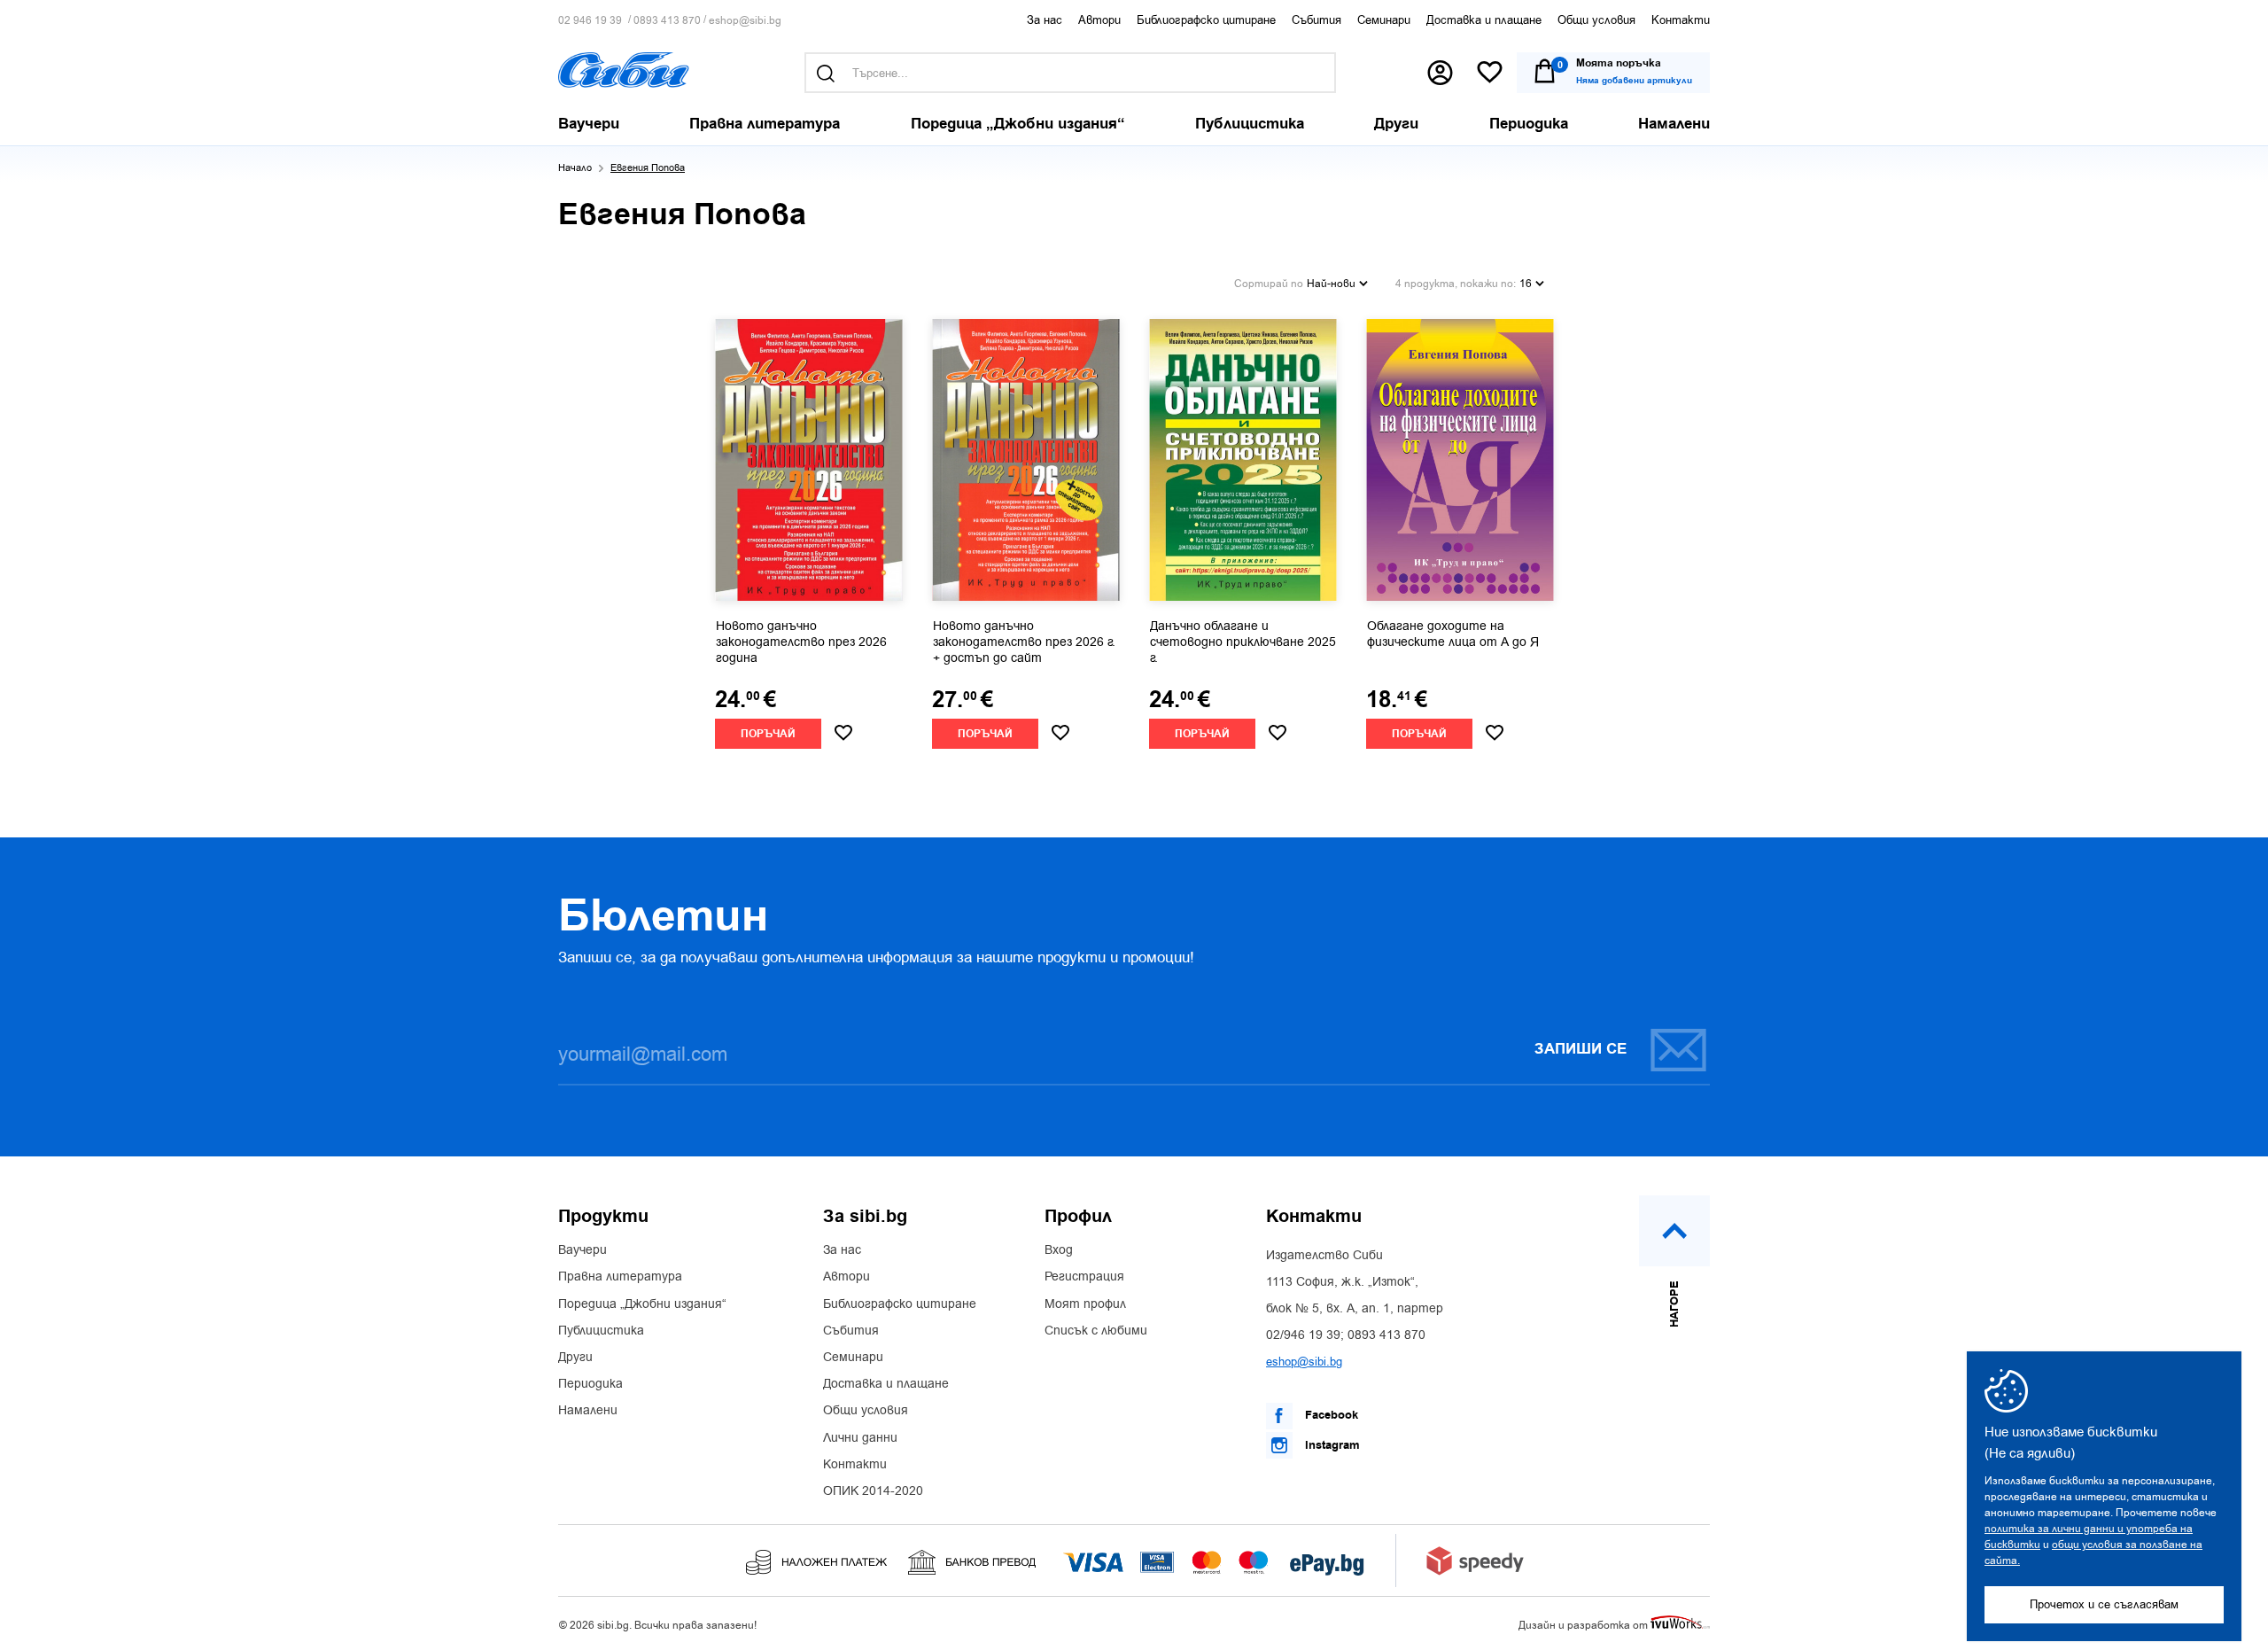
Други (575, 1358)
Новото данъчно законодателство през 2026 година (801, 642)
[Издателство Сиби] (624, 70)
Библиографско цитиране (1206, 20)
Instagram (1331, 1445)
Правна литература (620, 1277)
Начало (575, 168)
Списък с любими (1096, 1331)
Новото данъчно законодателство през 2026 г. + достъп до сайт (1024, 642)
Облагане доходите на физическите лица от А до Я (1453, 634)
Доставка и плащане (1484, 20)
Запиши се (1581, 1049)
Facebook (1330, 1415)
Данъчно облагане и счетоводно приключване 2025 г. (1243, 642)
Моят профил (1085, 1304)
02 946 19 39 (590, 21)
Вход (1059, 1250)
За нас (1045, 20)
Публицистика (601, 1331)
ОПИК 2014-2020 (873, 1491)
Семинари (1384, 20)
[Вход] (1440, 73)
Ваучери (583, 1250)
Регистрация (1084, 1277)
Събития (1317, 20)
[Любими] (1490, 73)
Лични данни (860, 1438)
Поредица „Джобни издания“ (642, 1304)
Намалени (588, 1411)
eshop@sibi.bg (745, 21)
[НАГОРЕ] (1674, 1231)
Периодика (590, 1384)
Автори (1099, 20)
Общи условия (1596, 20)
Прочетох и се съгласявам (2104, 1604)
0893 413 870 (667, 21)
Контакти (1681, 20)
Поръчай (768, 734)
